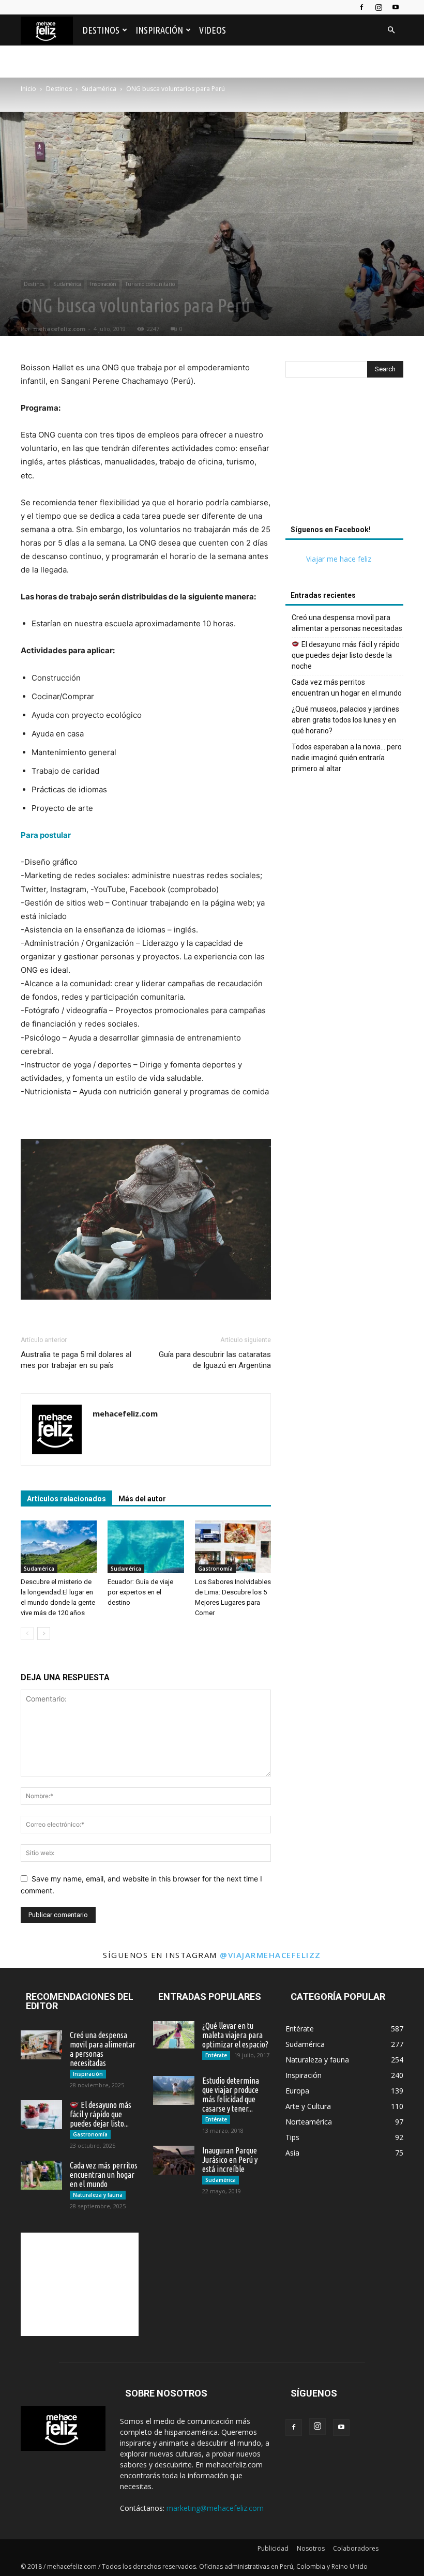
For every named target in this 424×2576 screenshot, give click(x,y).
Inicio (28, 89)
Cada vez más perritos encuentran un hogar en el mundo (347, 688)
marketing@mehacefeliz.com (215, 2508)
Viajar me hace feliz (339, 559)
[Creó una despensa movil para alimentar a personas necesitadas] (41, 2045)
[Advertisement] (344, 454)
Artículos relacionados (66, 1499)
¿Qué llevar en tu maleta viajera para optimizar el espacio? (235, 2035)
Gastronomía (215, 1569)
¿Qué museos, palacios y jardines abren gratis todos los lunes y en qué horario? (345, 720)
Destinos (101, 30)
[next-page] (44, 1633)
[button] (391, 30)
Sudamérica (99, 89)
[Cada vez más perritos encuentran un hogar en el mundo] (41, 2175)
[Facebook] (361, 7)
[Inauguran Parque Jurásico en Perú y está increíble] (174, 2160)
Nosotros (311, 2548)
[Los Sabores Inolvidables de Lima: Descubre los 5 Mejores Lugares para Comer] (233, 1547)
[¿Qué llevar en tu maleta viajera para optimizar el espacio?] (174, 2035)
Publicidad (273, 2548)
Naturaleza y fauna (98, 2195)
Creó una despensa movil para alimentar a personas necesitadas (347, 623)
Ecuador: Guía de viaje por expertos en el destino (140, 1592)
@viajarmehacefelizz (270, 1955)
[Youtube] (396, 7)
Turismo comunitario (150, 284)
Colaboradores (356, 2548)
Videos (213, 30)
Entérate (216, 2055)
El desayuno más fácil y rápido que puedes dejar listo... (101, 2114)
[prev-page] (27, 1633)
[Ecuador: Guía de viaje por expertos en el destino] (146, 1547)
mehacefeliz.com (59, 329)
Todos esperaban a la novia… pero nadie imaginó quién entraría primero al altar (347, 758)
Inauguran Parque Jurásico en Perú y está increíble (230, 2160)
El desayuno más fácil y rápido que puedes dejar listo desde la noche (346, 655)
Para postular (46, 835)
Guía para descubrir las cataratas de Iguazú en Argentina (215, 1360)
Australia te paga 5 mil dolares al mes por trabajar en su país (76, 1360)
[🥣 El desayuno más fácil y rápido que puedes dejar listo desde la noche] (41, 2115)
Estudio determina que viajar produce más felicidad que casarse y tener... (231, 2095)
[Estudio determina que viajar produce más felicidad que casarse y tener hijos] (174, 2090)
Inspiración (159, 30)
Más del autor (142, 1499)
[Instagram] (378, 7)
